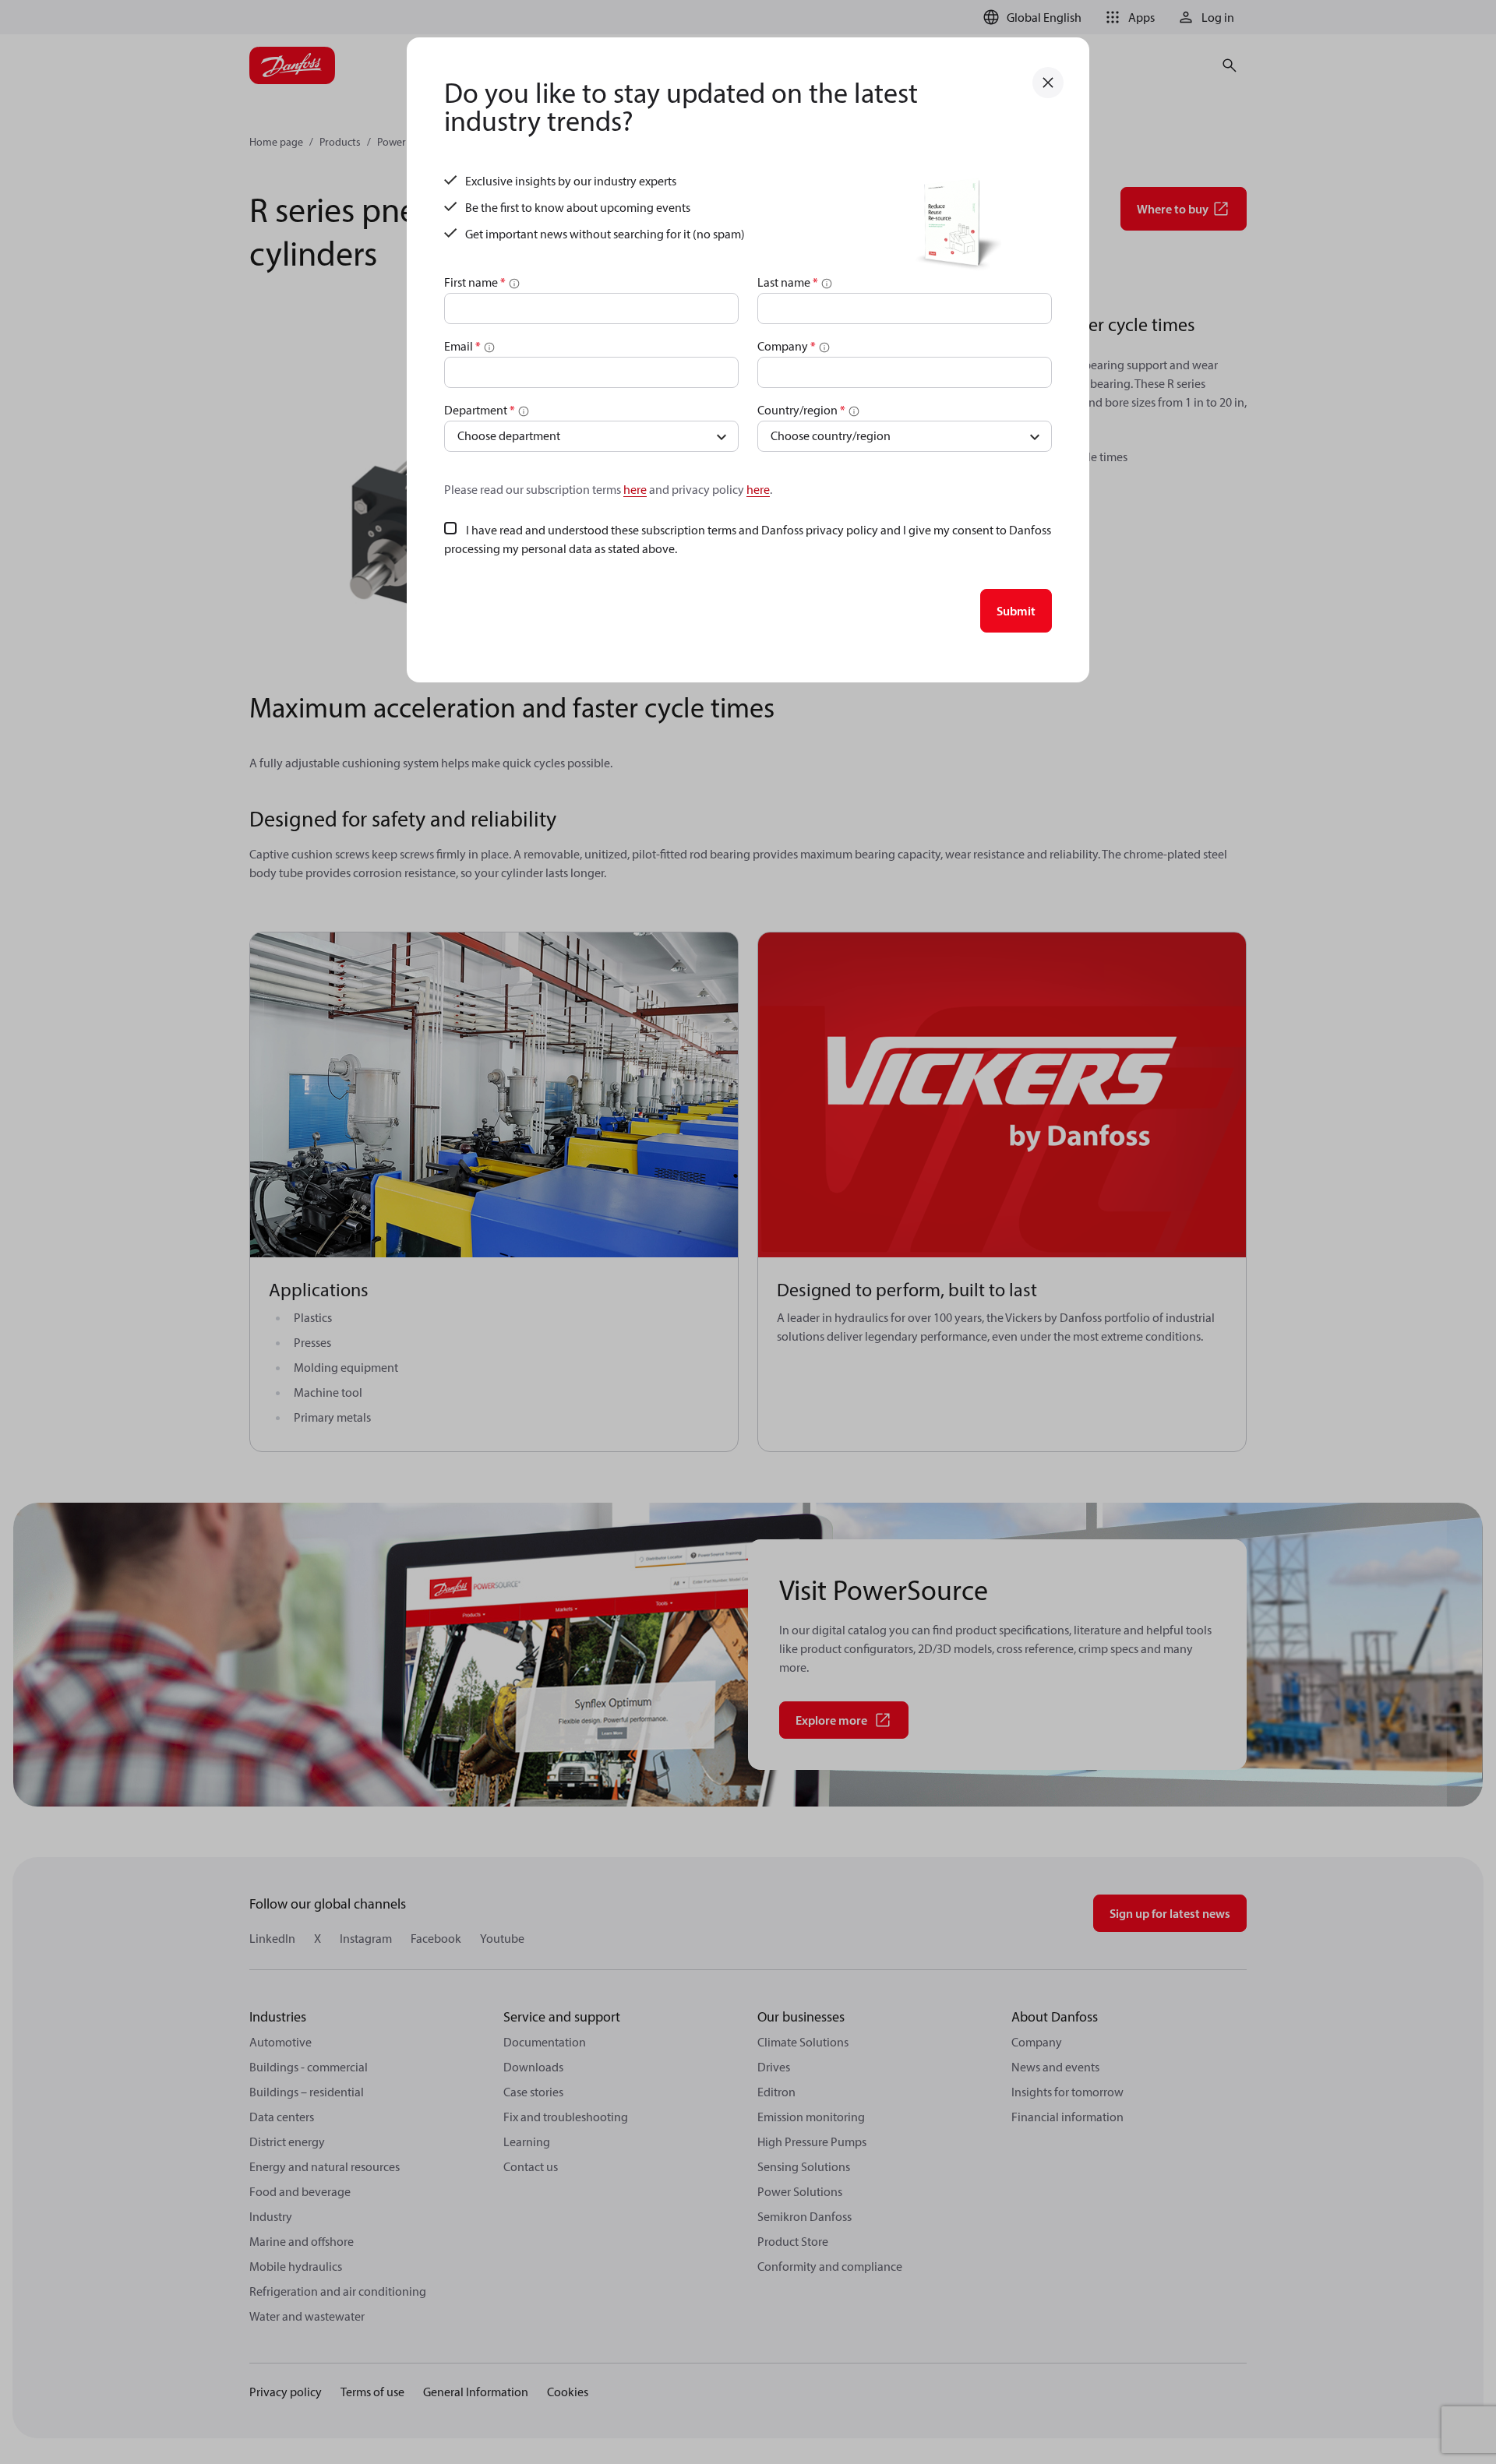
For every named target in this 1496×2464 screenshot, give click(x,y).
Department (480, 410)
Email (462, 346)
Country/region (801, 410)
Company (787, 346)
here (635, 489)
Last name (788, 282)
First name (475, 282)
